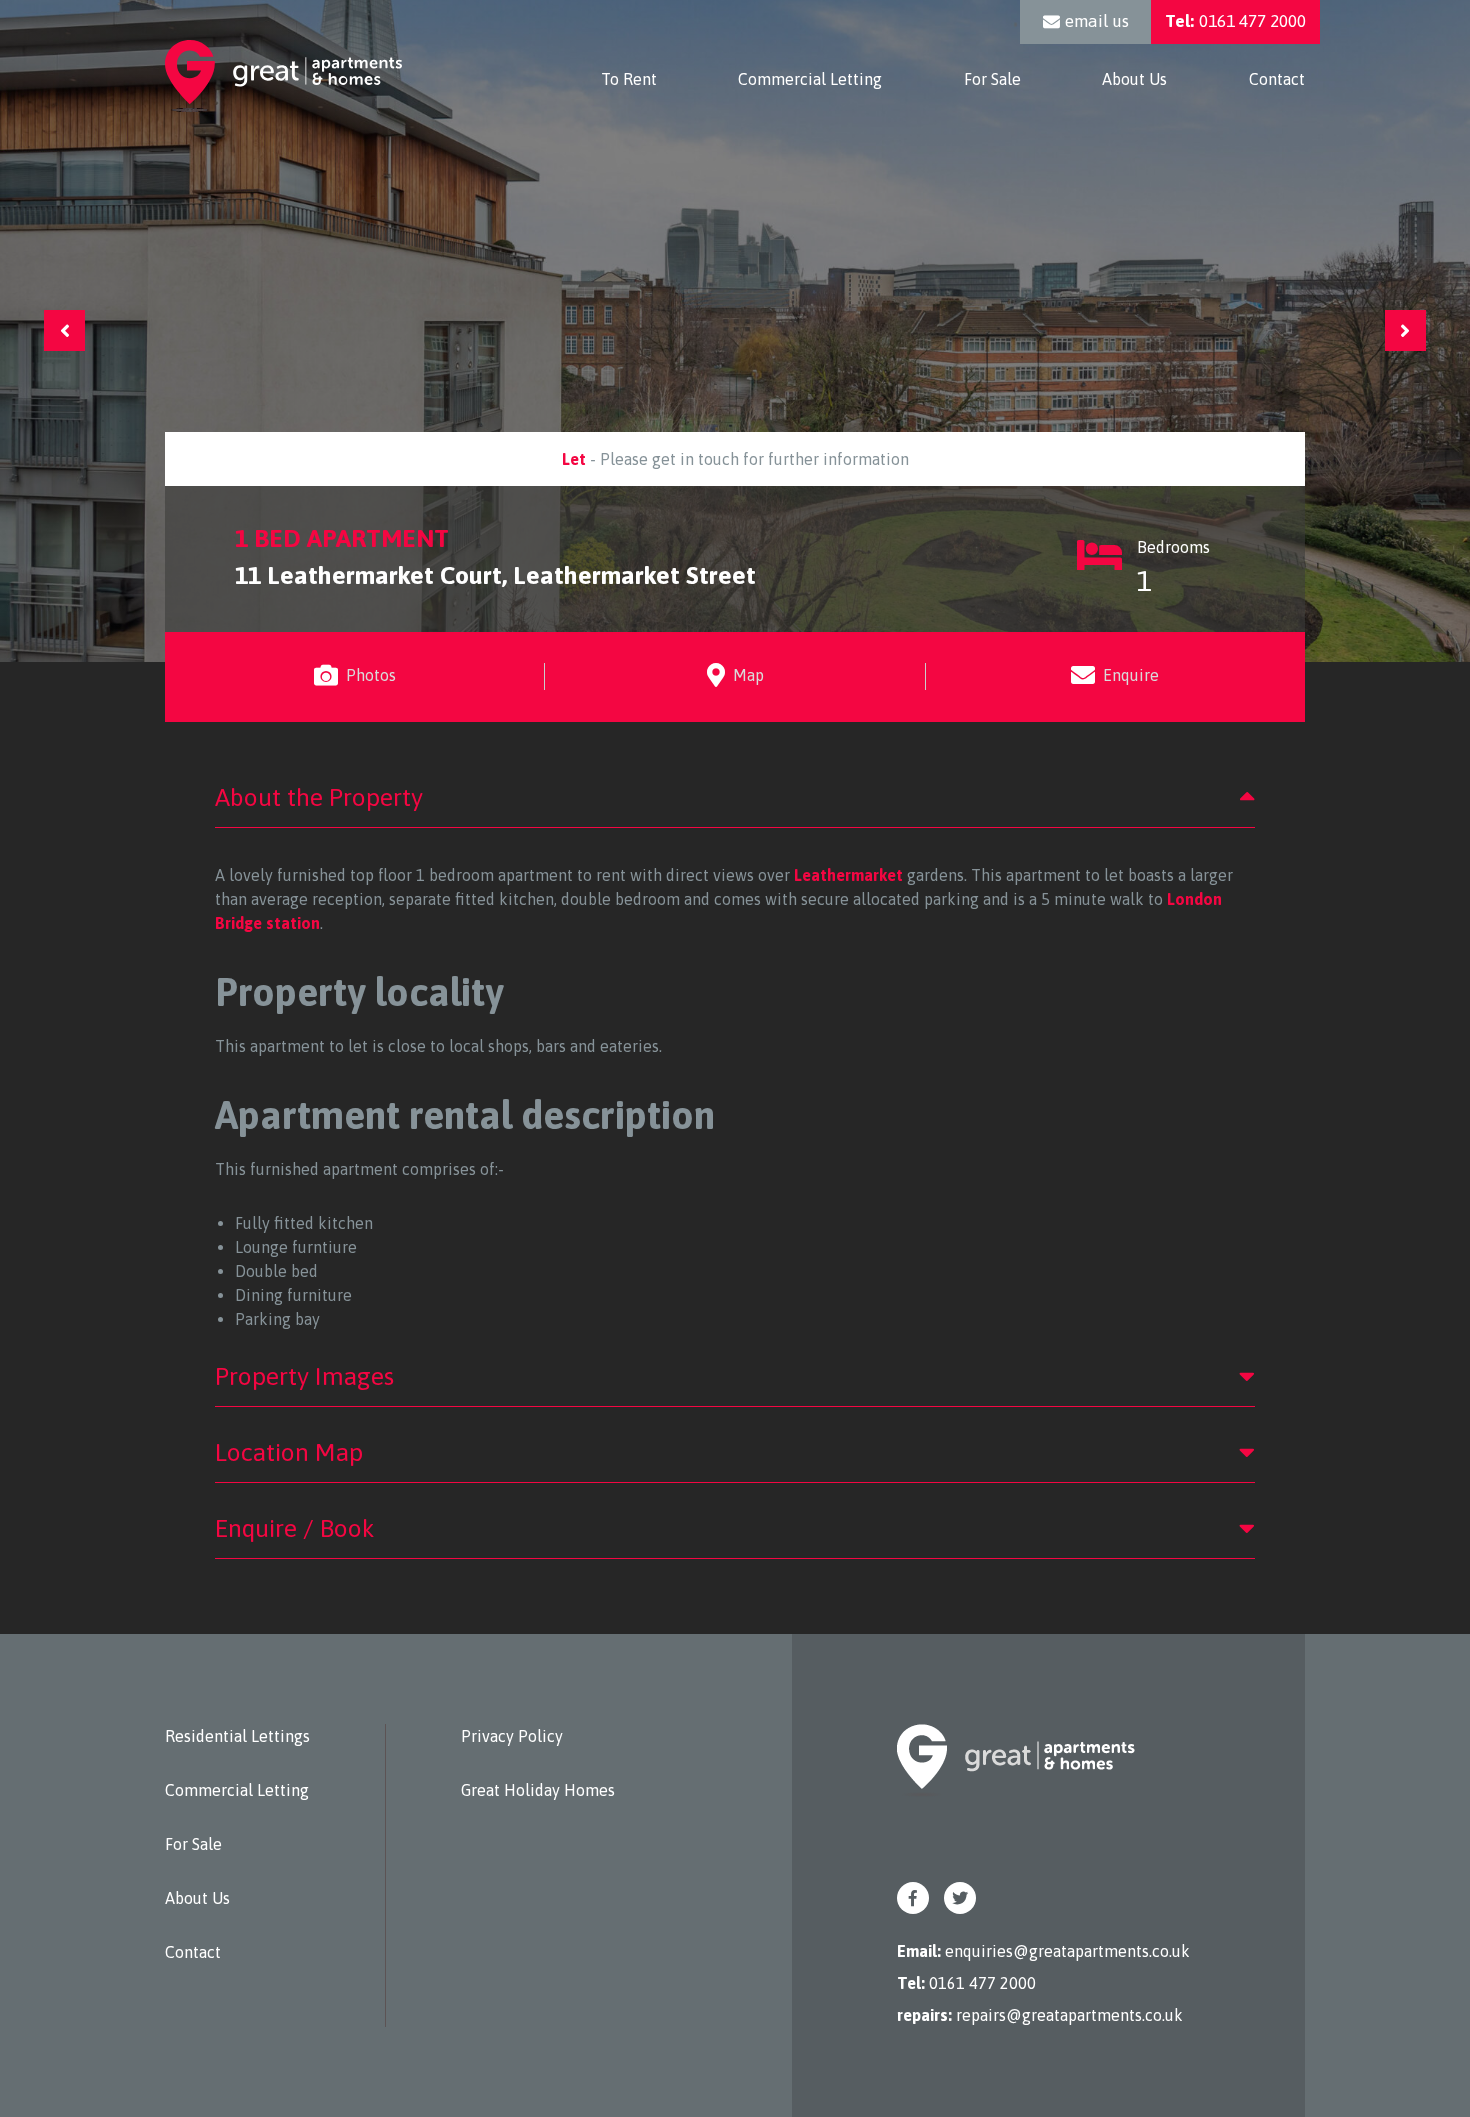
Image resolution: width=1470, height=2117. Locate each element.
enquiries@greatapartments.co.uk (1067, 1951)
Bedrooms (1173, 567)
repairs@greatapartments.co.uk (1069, 2015)
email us (1097, 21)
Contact (1277, 79)
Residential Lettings (237, 1736)
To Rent (629, 79)
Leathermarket (848, 875)
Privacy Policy (512, 1736)
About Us (1134, 79)
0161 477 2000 (1235, 21)
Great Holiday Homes (538, 1790)
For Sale (992, 79)
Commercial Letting (810, 79)
